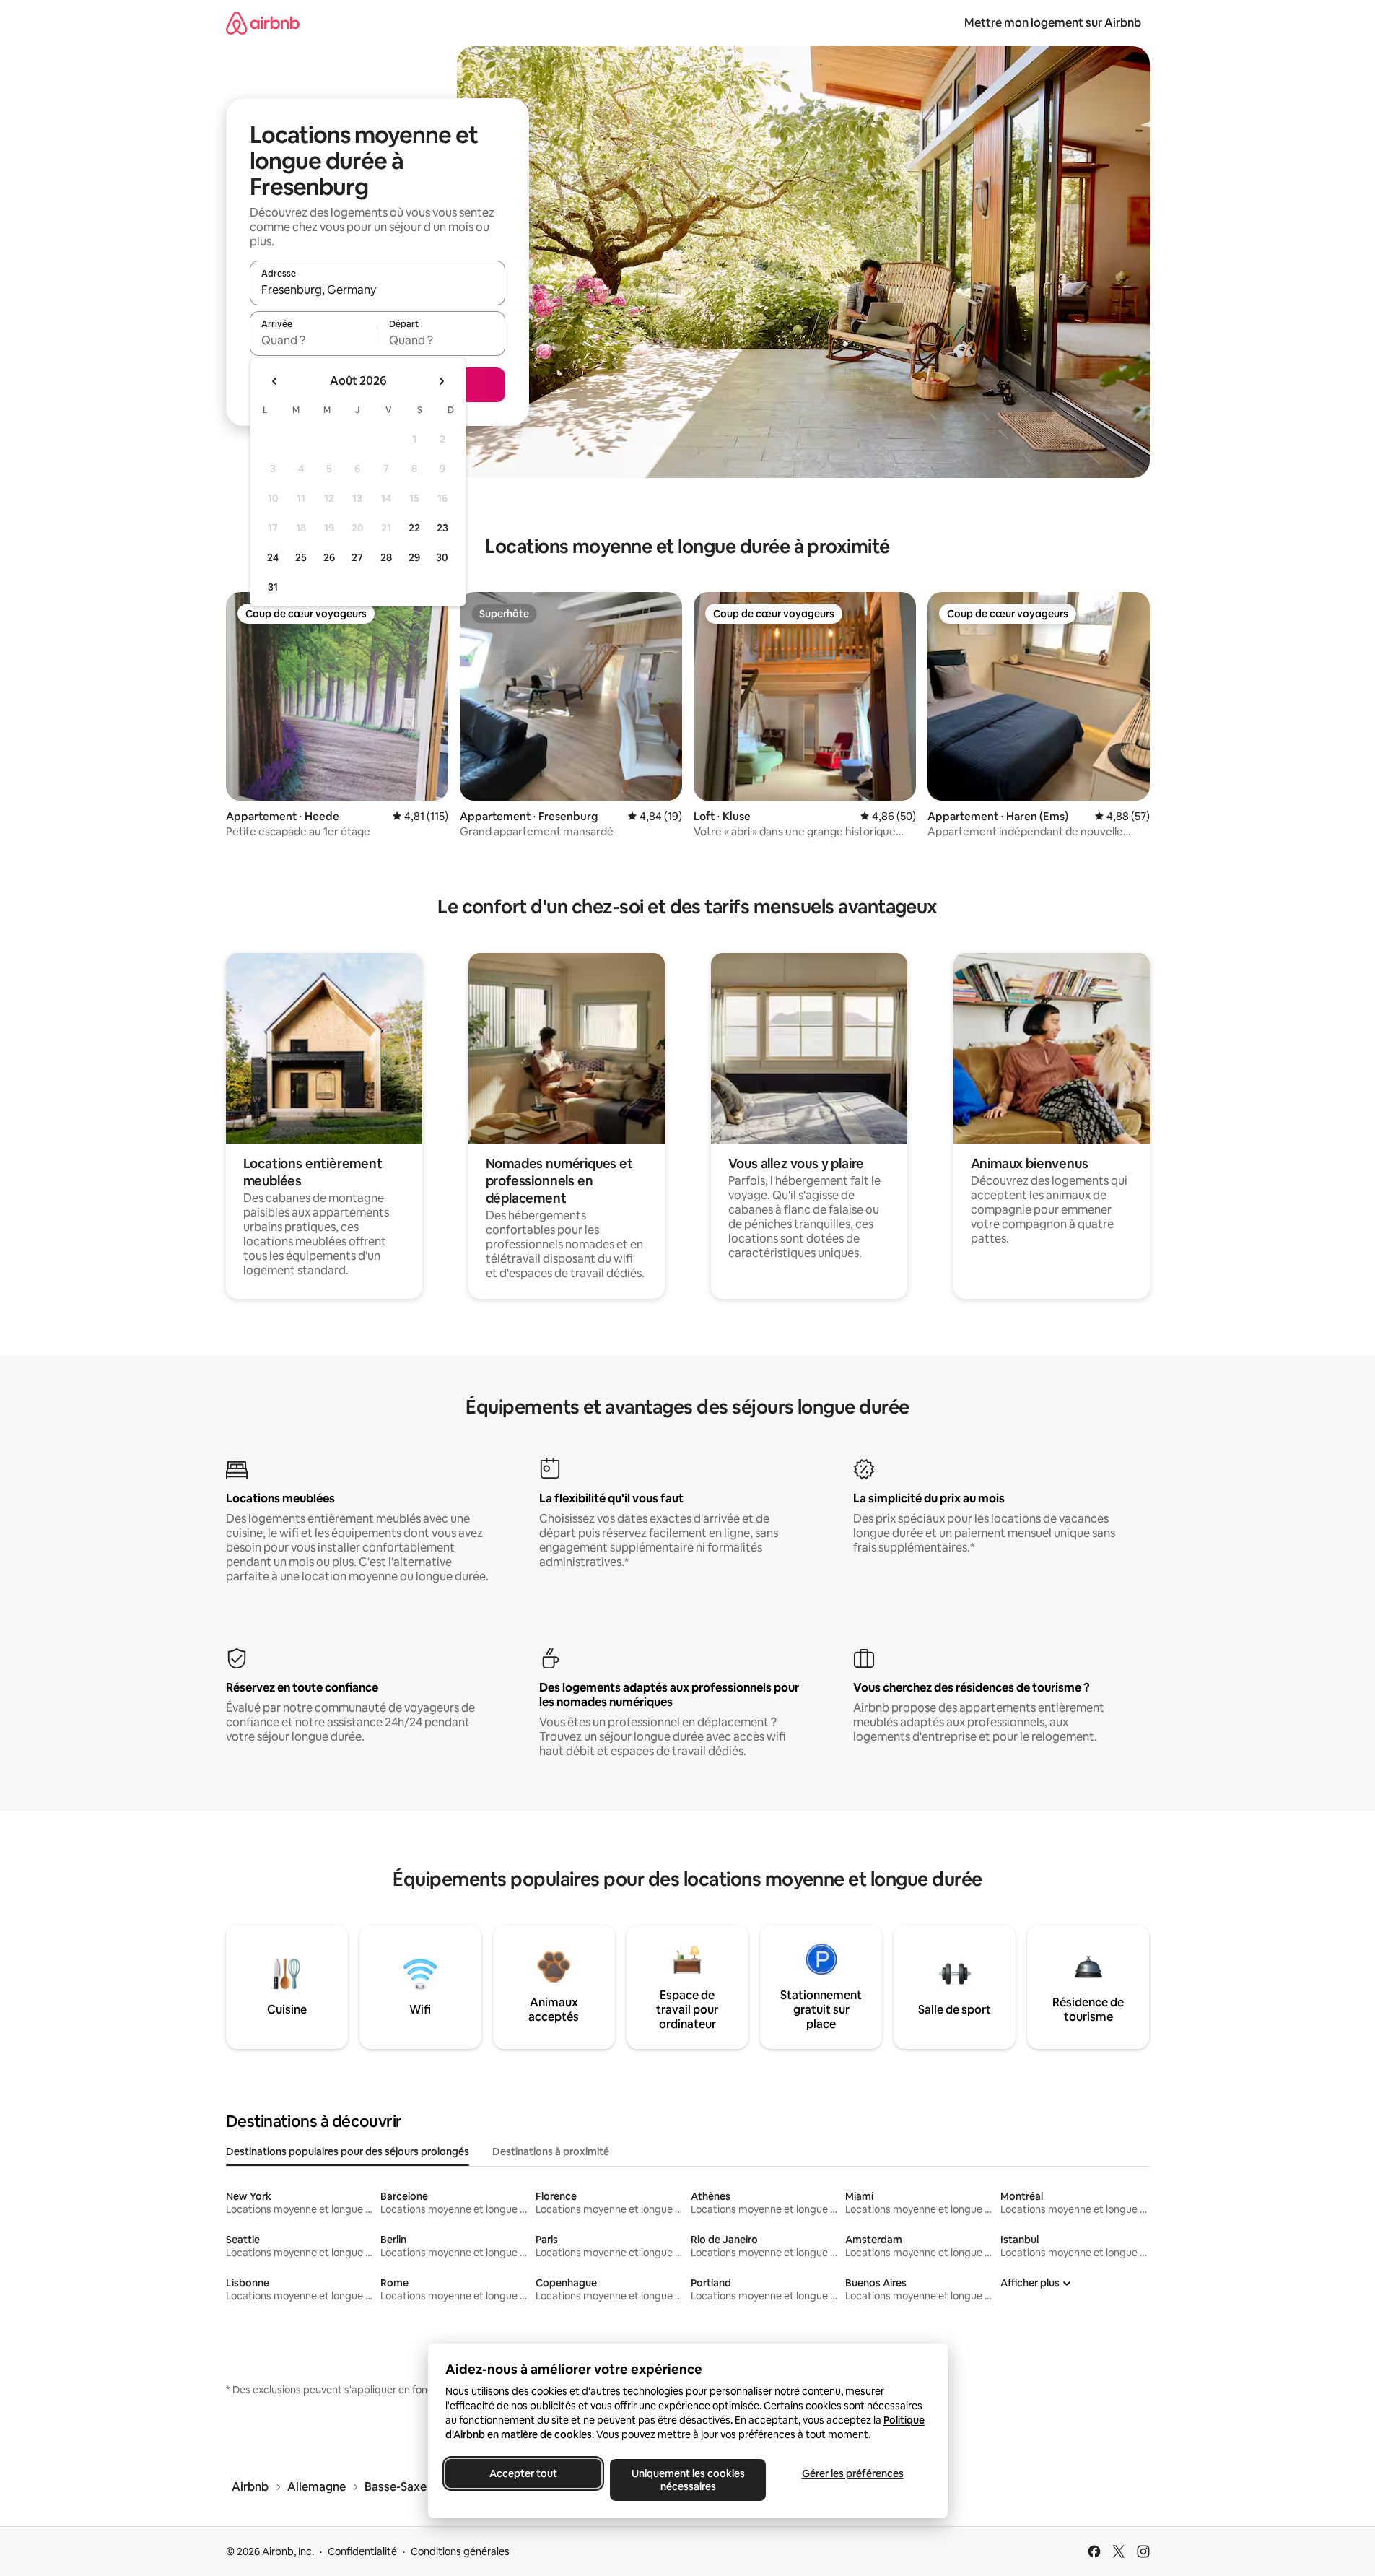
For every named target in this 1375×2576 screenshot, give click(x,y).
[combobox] (377, 290)
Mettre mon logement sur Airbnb (1053, 23)
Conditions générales (460, 2551)
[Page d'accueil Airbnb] (263, 23)
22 (414, 528)
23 (442, 528)
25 (301, 557)
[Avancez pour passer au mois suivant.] (441, 381)
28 (386, 557)
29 (414, 557)
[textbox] (314, 340)
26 (329, 557)
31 (273, 587)
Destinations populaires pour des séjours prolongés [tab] (348, 2151)
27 (357, 557)
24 (273, 557)
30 (442, 557)
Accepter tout (523, 2473)
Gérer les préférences (852, 2473)
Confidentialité (362, 2551)
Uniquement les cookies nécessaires (687, 2480)
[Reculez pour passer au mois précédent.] (275, 381)
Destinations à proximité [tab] (551, 2151)
